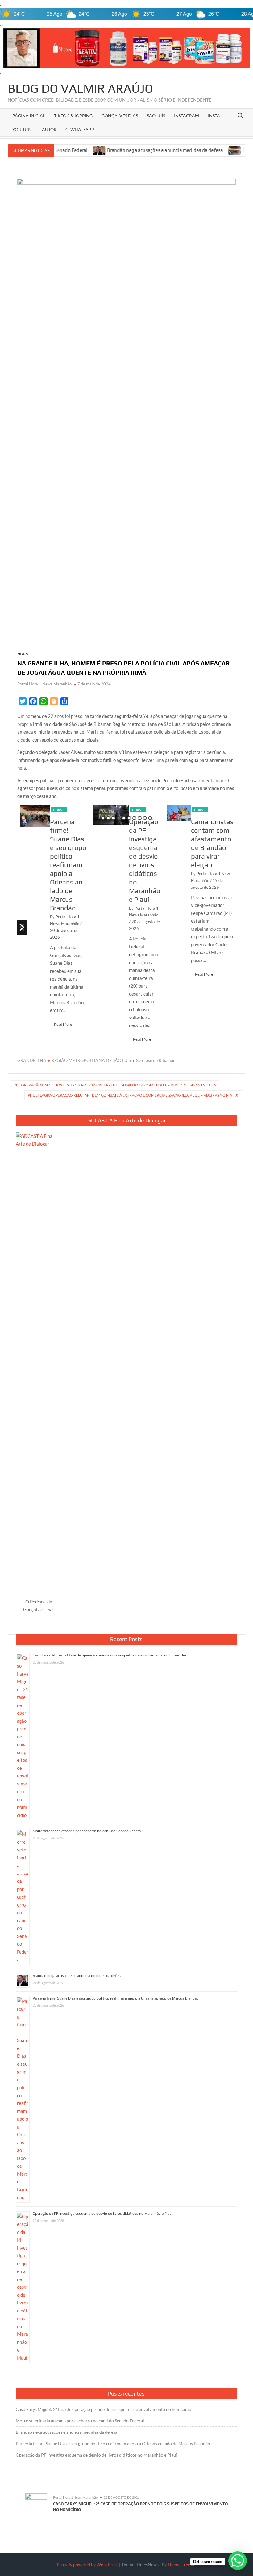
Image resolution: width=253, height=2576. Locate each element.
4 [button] (119, 818)
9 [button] (145, 818)
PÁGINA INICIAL (29, 116)
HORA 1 (24, 654)
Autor (49, 129)
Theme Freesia (181, 2564)
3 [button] (113, 818)
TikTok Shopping (73, 116)
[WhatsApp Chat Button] (238, 2561)
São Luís (156, 116)
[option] (54, 920)
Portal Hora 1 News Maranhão (44, 684)
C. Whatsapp (80, 129)
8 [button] (140, 818)
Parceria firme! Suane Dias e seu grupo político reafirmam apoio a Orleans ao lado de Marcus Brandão (68, 865)
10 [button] (150, 818)
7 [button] (134, 818)
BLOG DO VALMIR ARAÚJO (80, 88)
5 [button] (124, 818)
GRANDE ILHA (32, 1060)
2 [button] (108, 818)
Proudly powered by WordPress (87, 2564)
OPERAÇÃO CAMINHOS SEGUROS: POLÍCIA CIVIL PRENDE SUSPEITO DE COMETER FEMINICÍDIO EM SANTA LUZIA (118, 1085)
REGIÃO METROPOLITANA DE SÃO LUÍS (91, 1060)
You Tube (23, 129)
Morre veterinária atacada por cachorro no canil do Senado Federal (87, 1831)
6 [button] (129, 818)
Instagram (187, 116)
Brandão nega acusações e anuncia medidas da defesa (123, 150)
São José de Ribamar (156, 1060)
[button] (22, 927)
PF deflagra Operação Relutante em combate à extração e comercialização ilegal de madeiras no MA (130, 1095)
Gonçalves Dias (120, 116)
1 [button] (103, 818)
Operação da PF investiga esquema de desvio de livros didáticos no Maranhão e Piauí (103, 2214)
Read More (63, 1024)
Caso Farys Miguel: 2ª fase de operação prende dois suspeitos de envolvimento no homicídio (109, 1655)
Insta (214, 116)
